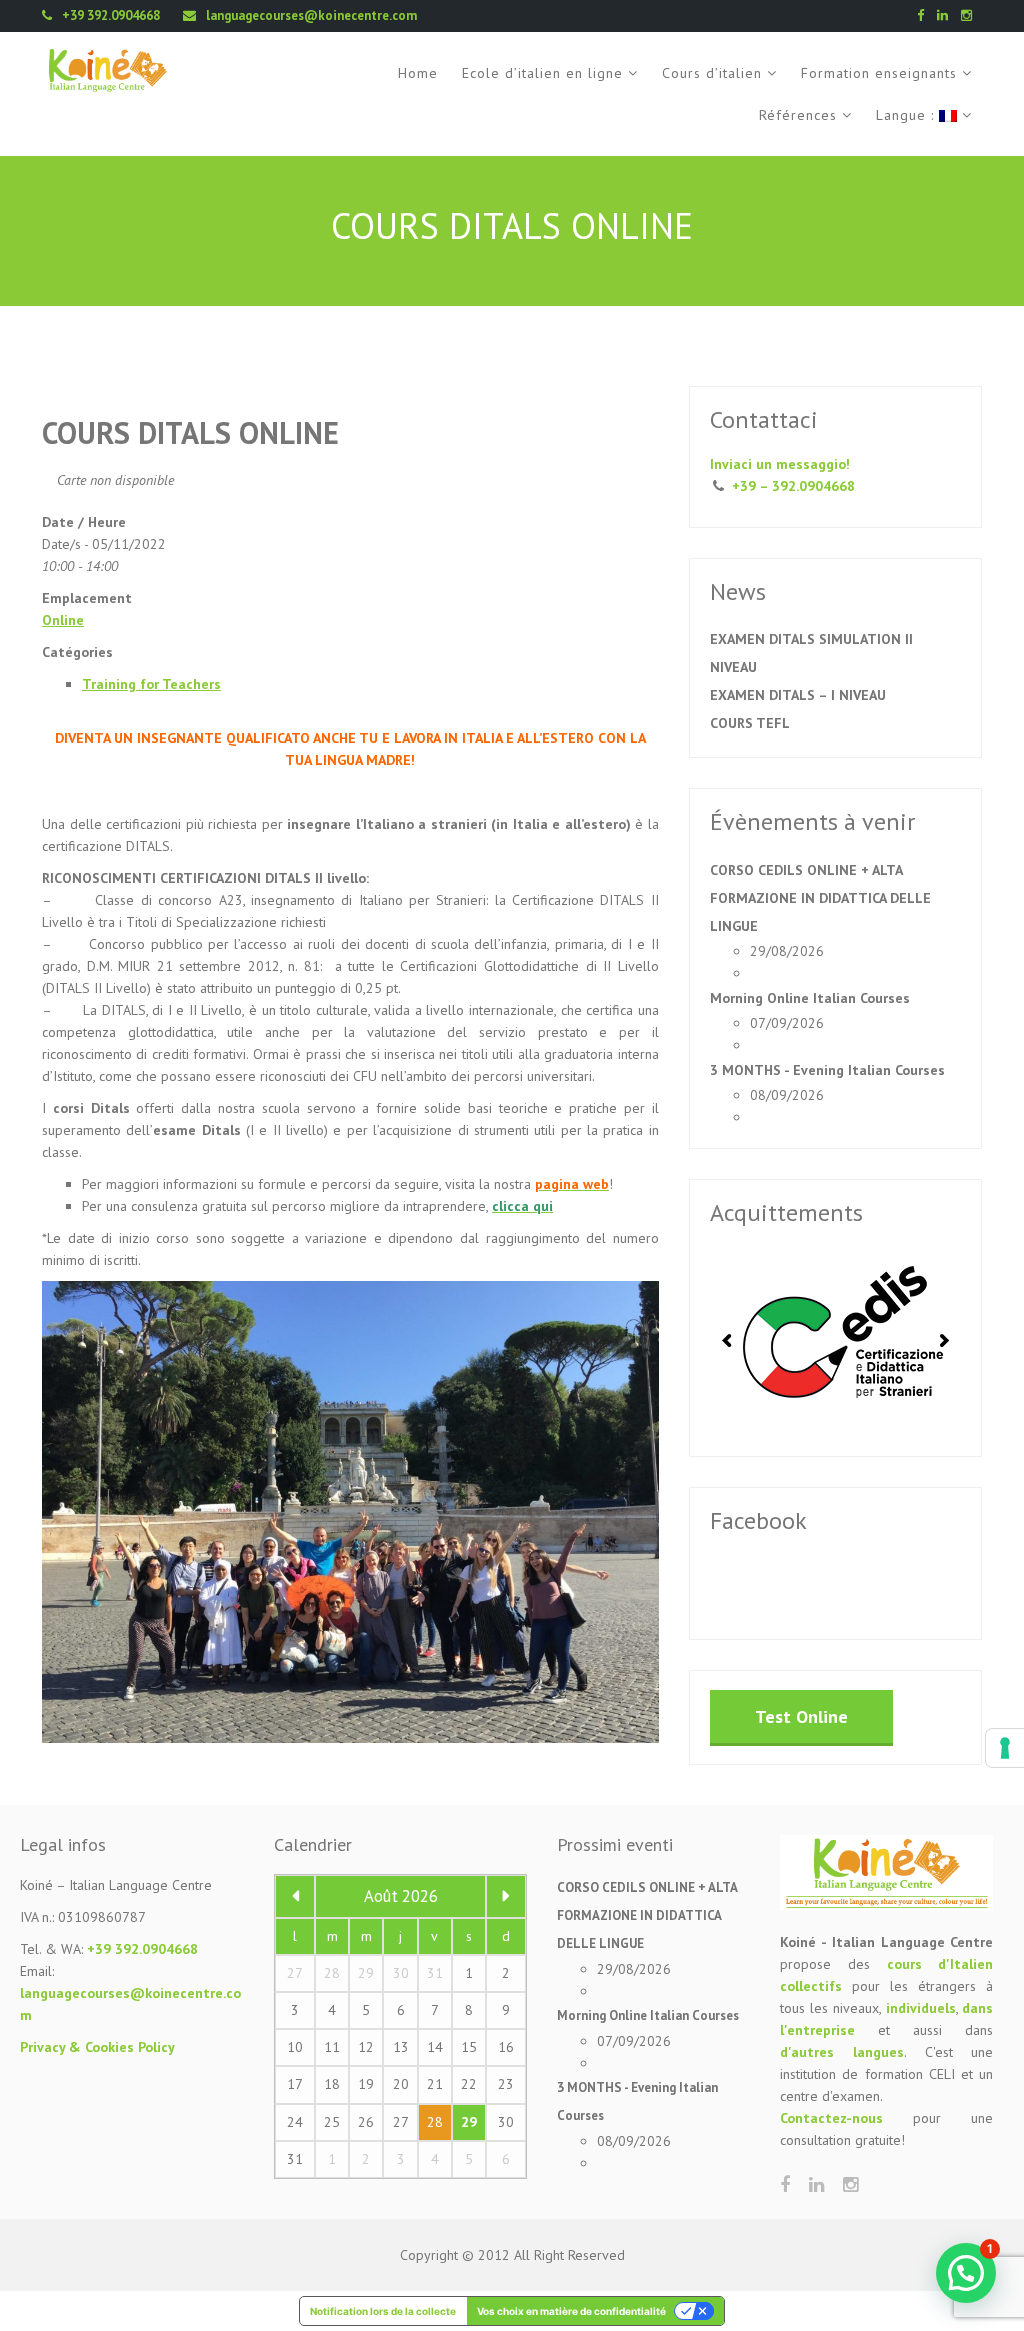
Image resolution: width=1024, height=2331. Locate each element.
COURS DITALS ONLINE (190, 432)
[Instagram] (971, 15)
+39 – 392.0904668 (793, 486)
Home (418, 73)
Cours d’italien (712, 73)
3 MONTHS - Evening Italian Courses (827, 1070)
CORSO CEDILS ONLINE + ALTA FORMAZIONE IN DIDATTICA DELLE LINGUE (820, 898)
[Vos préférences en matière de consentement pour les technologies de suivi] (1005, 1748)
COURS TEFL (750, 723)
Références (798, 115)
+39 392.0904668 (142, 1949)
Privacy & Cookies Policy (97, 2047)
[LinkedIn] (947, 15)
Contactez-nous (831, 2118)
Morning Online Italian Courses (810, 998)
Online (63, 620)
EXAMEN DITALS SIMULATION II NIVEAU (811, 653)
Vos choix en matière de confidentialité (571, 2311)
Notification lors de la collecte (383, 2311)
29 (469, 2122)
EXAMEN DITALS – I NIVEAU (798, 695)
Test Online (801, 1716)
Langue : (907, 115)
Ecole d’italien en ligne (542, 73)
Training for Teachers (151, 684)
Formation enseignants (879, 73)
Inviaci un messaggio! (780, 464)
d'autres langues (842, 2052)
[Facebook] (925, 15)
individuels (921, 2008)
